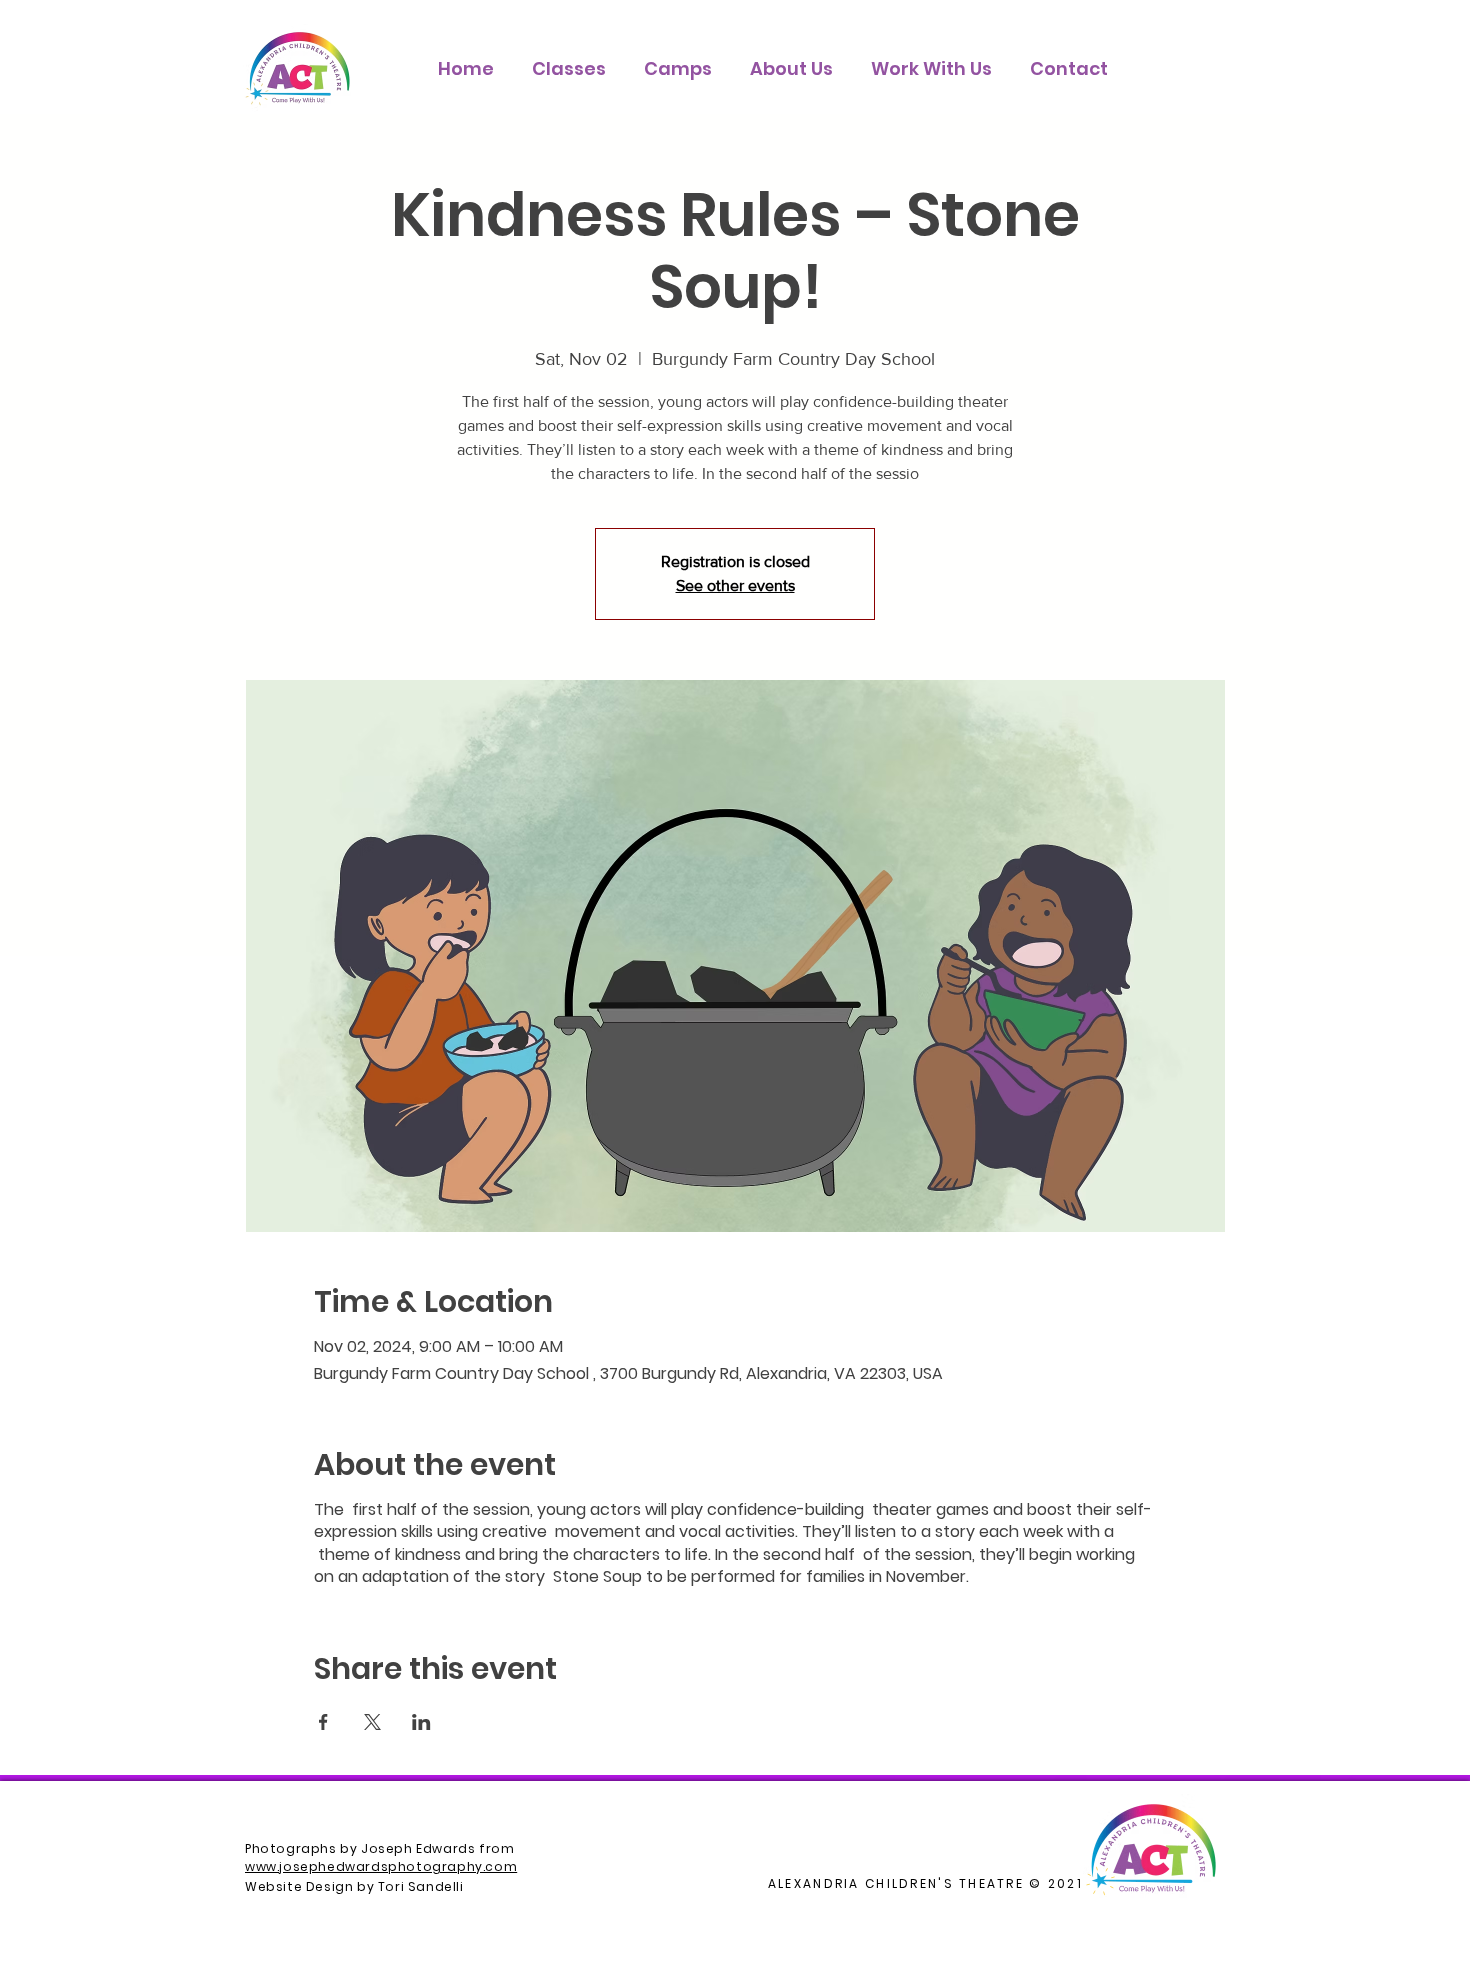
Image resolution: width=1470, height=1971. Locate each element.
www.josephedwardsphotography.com (381, 1866)
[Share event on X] (372, 1722)
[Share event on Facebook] (323, 1722)
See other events (735, 585)
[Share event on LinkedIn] (421, 1722)
